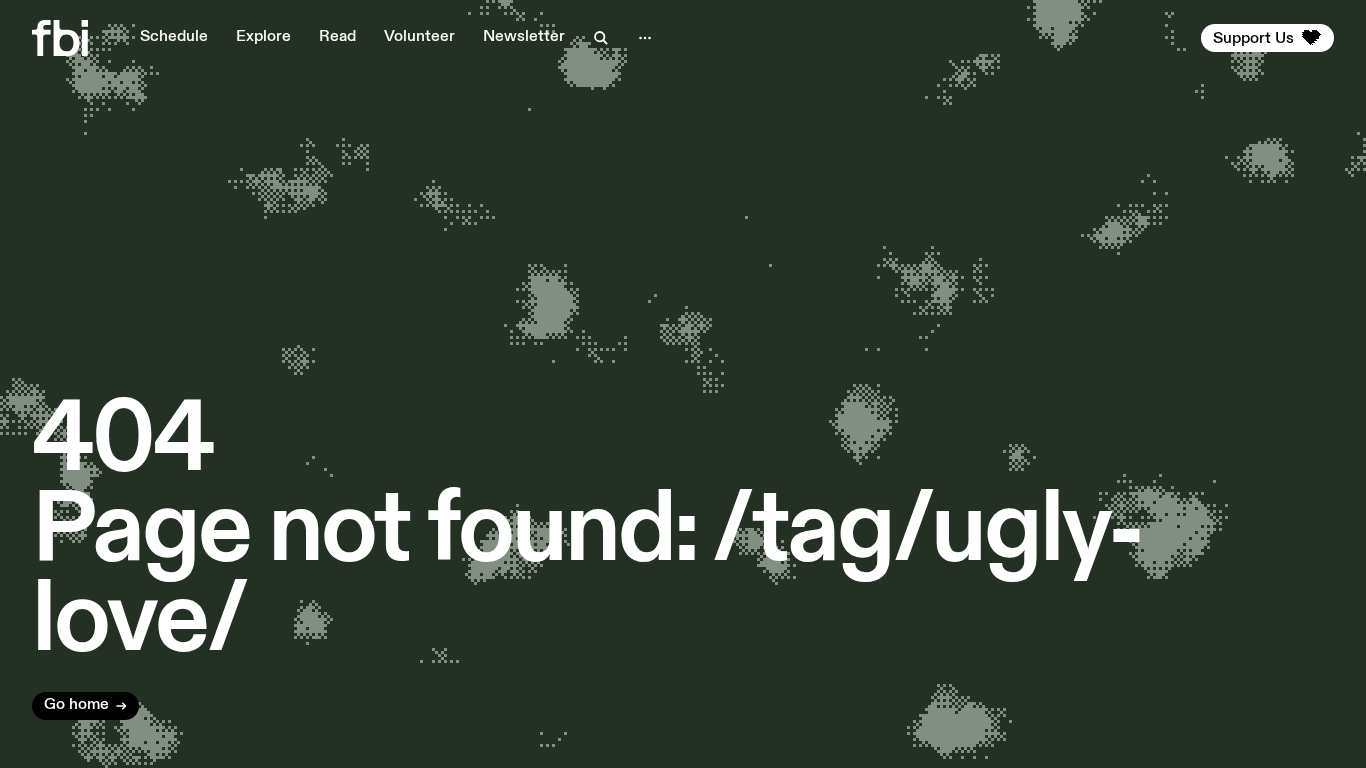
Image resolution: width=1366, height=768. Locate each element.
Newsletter (524, 37)
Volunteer (419, 37)
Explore (263, 37)
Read (337, 37)
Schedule (174, 37)
